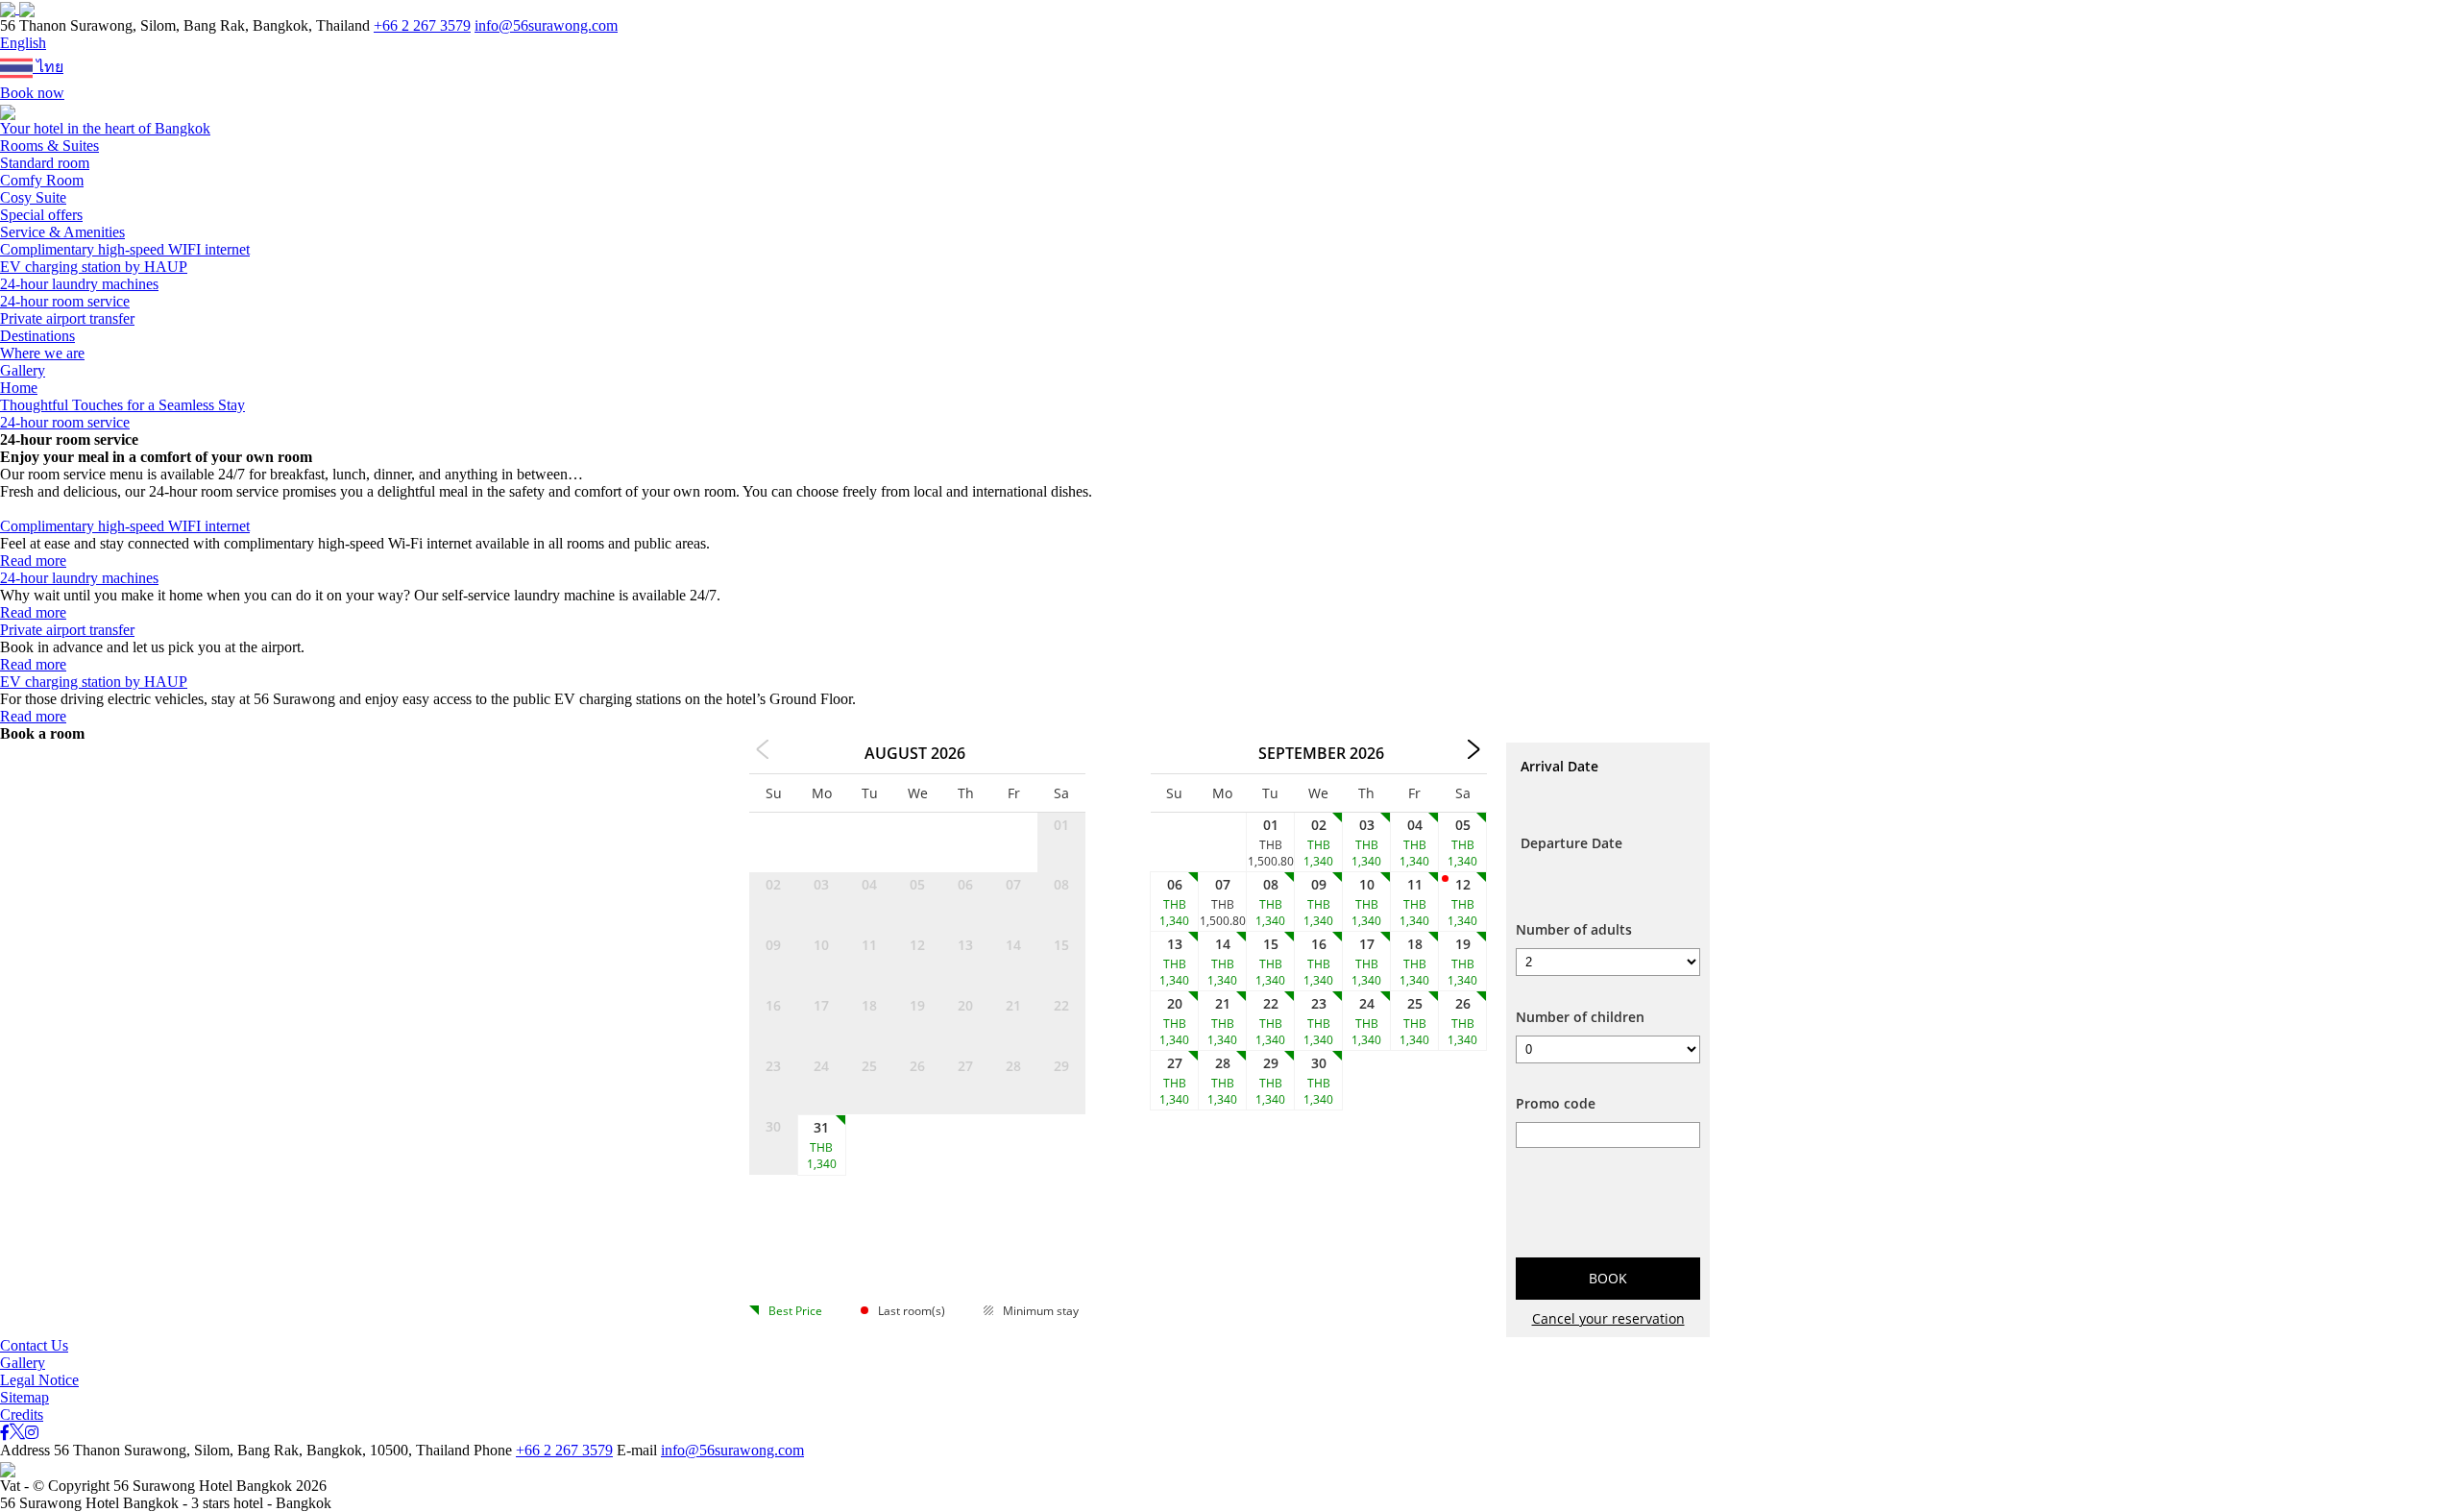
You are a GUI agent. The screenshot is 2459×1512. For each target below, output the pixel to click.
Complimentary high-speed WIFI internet (125, 249)
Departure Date (1571, 843)
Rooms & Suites (49, 146)
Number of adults (1574, 929)
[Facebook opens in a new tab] (5, 1433)
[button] (23, 43)
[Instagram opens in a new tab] (32, 1433)
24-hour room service (65, 301)
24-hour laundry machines (79, 284)
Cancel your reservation (1608, 1318)
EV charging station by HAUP (94, 267)
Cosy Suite (33, 197)
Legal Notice (39, 1380)
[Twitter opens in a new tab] (17, 1433)
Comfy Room (42, 180)
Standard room (45, 163)
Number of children (1580, 1017)
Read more (33, 561)
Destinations (37, 336)
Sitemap (24, 1397)
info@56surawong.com (546, 25)
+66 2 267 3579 (422, 25)
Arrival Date (1559, 766)
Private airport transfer (67, 318)
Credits (22, 1414)
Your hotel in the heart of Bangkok (105, 128)
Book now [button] (32, 93)
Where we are (42, 353)
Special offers (41, 215)
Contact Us (34, 1345)
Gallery (23, 370)
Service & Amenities (62, 232)
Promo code (1556, 1103)
